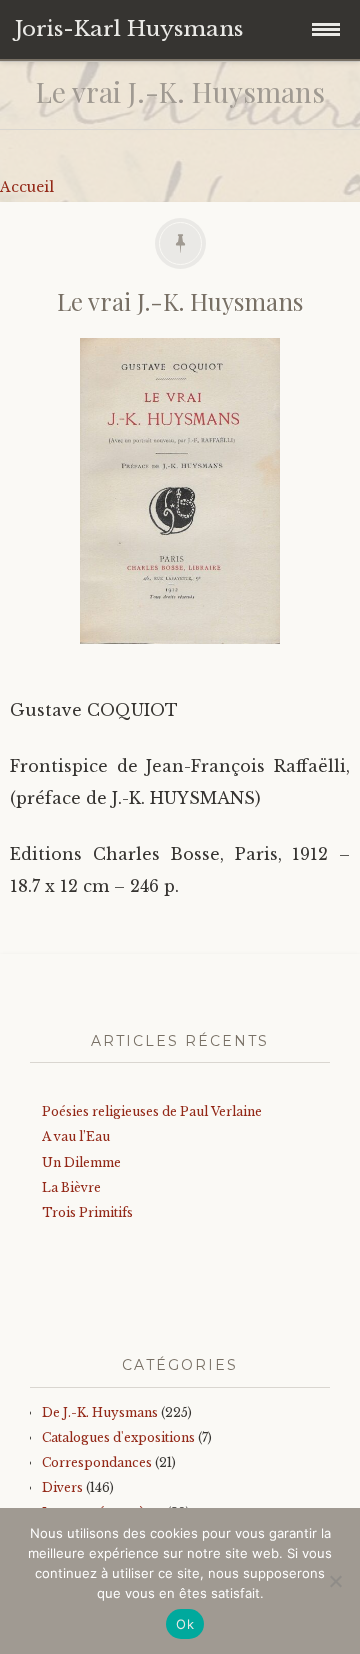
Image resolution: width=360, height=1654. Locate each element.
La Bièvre (71, 1187)
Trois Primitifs (87, 1212)
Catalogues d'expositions (118, 1437)
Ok (185, 1624)
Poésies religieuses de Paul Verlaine (152, 1111)
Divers (62, 1487)
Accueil (27, 187)
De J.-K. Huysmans (100, 1412)
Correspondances (97, 1462)
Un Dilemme (81, 1162)
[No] (335, 1581)
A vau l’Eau (76, 1136)
